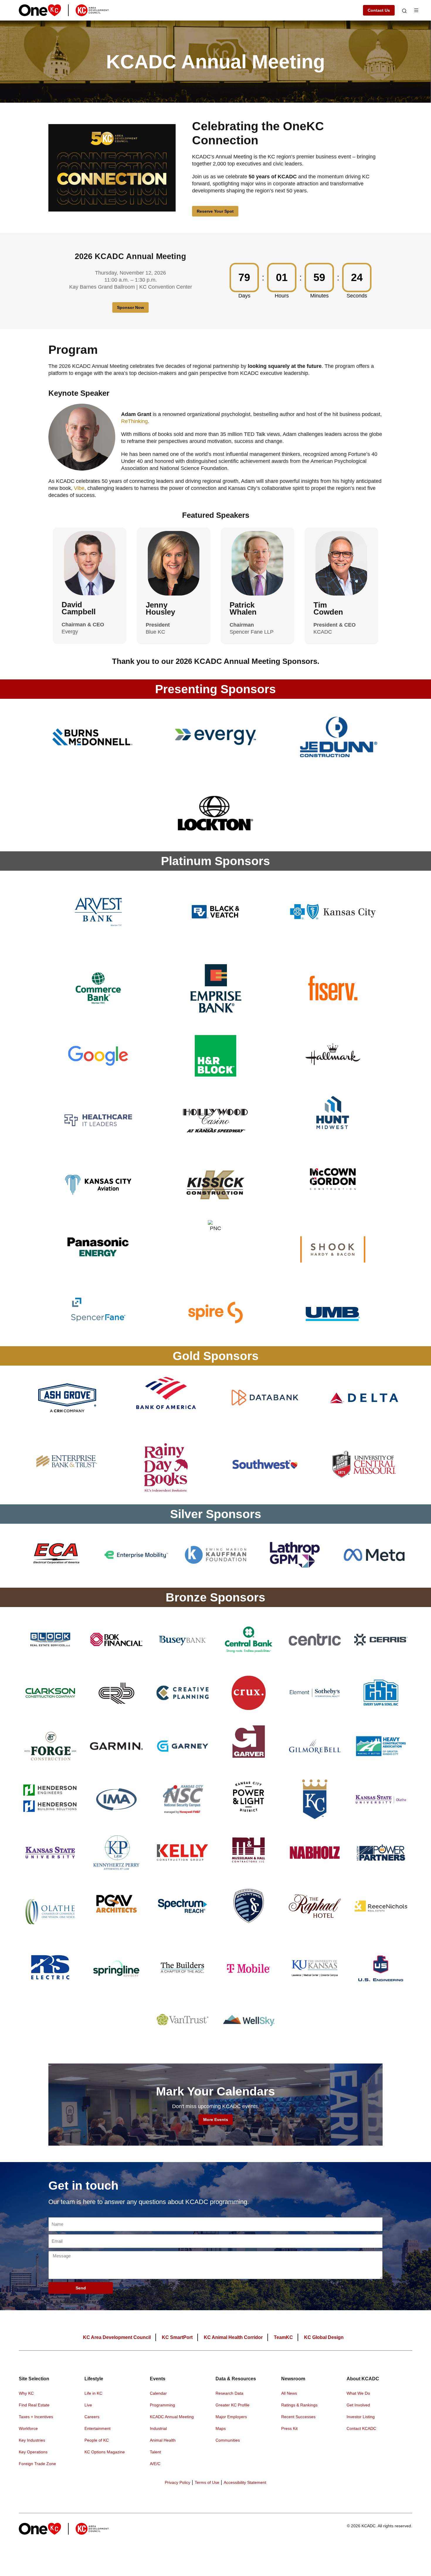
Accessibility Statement (245, 2482)
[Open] (404, 11)
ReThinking (134, 421)
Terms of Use (207, 2482)
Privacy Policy (178, 2482)
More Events (216, 2120)
